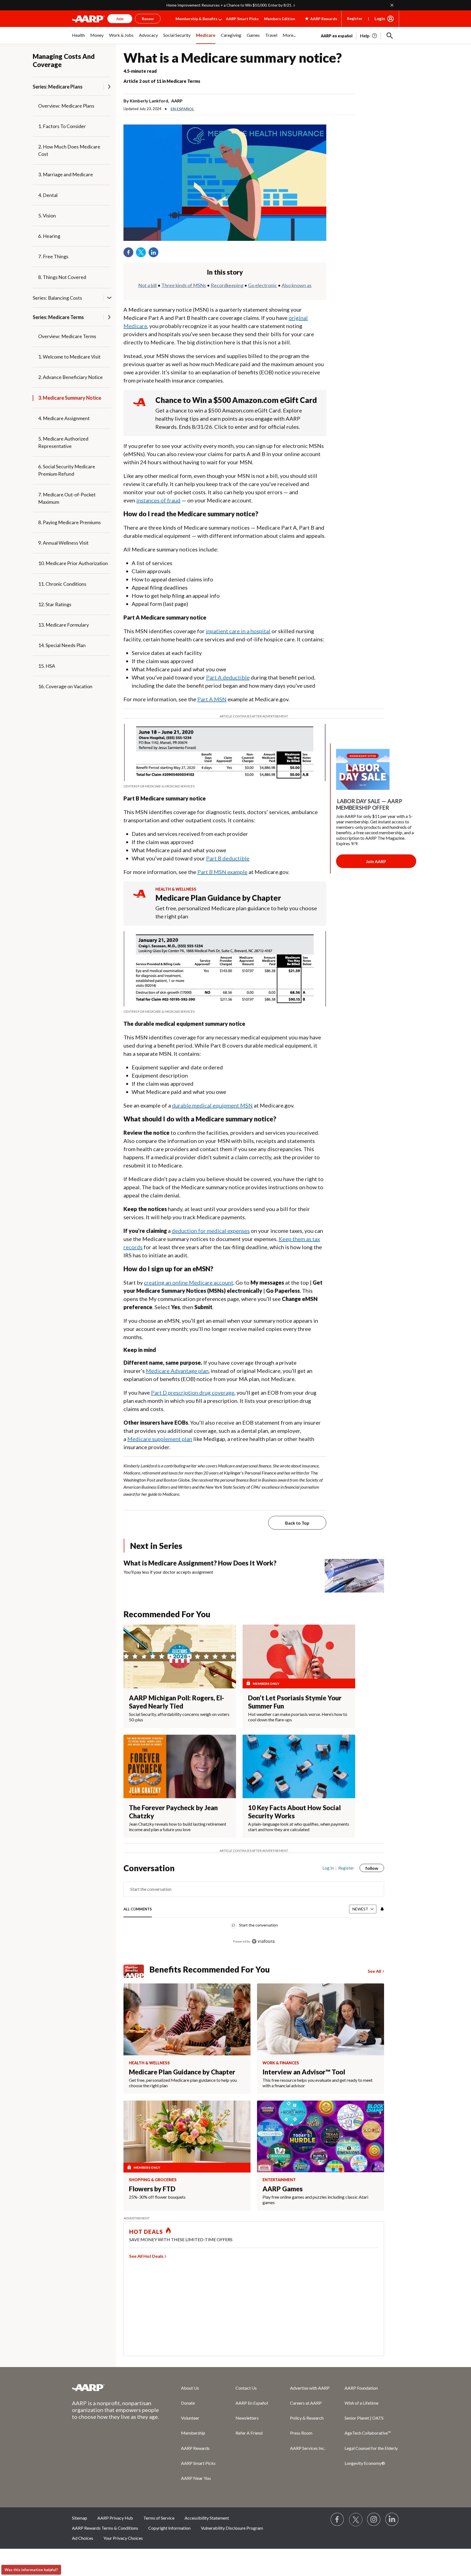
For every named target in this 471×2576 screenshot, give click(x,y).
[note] (225, 786)
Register (355, 18)
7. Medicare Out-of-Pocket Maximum (67, 498)
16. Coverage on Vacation (65, 686)
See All (374, 1971)
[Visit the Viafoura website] (263, 1941)
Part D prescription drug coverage (193, 1392)
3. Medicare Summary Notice (70, 398)
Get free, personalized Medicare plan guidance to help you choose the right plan (236, 912)
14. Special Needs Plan (62, 645)
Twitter (143, 254)
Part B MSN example (222, 872)
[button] (390, 36)
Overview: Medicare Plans (66, 106)
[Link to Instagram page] (374, 2520)
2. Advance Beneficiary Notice (70, 377)
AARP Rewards (195, 2448)
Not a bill (147, 285)
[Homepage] (88, 19)
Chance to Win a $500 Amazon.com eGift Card (236, 400)
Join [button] (120, 19)
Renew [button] (148, 19)
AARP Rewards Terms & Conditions (105, 2528)
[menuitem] (78, 38)
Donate (188, 2403)
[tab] (138, 1909)
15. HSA (47, 666)
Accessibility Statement (207, 2518)
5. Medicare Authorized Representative (63, 442)
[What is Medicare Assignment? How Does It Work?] (354, 1576)
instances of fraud (158, 500)
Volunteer (190, 2418)
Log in (328, 1868)
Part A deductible (228, 677)
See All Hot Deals (146, 2256)
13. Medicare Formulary (64, 625)
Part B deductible (228, 858)
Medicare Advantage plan (177, 1371)
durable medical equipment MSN (212, 1105)
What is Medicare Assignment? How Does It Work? (200, 1563)
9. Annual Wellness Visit (63, 543)
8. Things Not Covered (62, 277)
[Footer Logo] (116, 2387)
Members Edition (280, 19)
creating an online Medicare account (189, 1282)
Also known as (297, 285)
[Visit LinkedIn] (392, 2520)
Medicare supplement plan (160, 1439)
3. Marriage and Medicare (66, 174)
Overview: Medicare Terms (67, 336)
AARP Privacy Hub (115, 2518)
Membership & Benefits (197, 19)
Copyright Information (169, 2528)
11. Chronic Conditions (62, 584)
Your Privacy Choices (123, 2538)
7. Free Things (53, 256)
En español (182, 109)
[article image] (369, 36)
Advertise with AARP (310, 2388)
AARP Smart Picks (242, 19)
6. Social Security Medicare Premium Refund (67, 470)
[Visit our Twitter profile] (356, 2520)
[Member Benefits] (136, 1971)
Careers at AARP (306, 2403)
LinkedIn (155, 254)
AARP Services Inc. (308, 2448)
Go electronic (262, 285)
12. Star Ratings (55, 604)
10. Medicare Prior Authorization (73, 563)
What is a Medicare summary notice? (233, 58)
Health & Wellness (176, 889)
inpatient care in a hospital (238, 631)
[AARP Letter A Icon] (139, 899)
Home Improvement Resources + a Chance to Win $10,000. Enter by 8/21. (229, 5)
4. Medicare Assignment (64, 418)
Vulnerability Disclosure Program (232, 2528)
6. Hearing (49, 236)
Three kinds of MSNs (184, 285)
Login (380, 19)
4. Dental (48, 195)
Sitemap (80, 2518)
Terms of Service (159, 2518)
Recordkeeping (227, 285)
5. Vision (47, 216)
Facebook (130, 254)
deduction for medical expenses (211, 1231)
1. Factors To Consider (62, 126)
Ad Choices (83, 2538)
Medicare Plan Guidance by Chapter (218, 898)
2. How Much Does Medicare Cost (69, 150)
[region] (254, 1907)
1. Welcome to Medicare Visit (69, 357)
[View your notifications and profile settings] (382, 1909)
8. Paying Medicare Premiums (70, 522)
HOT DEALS (146, 2232)
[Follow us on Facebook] (337, 2520)
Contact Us (246, 2388)
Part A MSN (212, 699)
